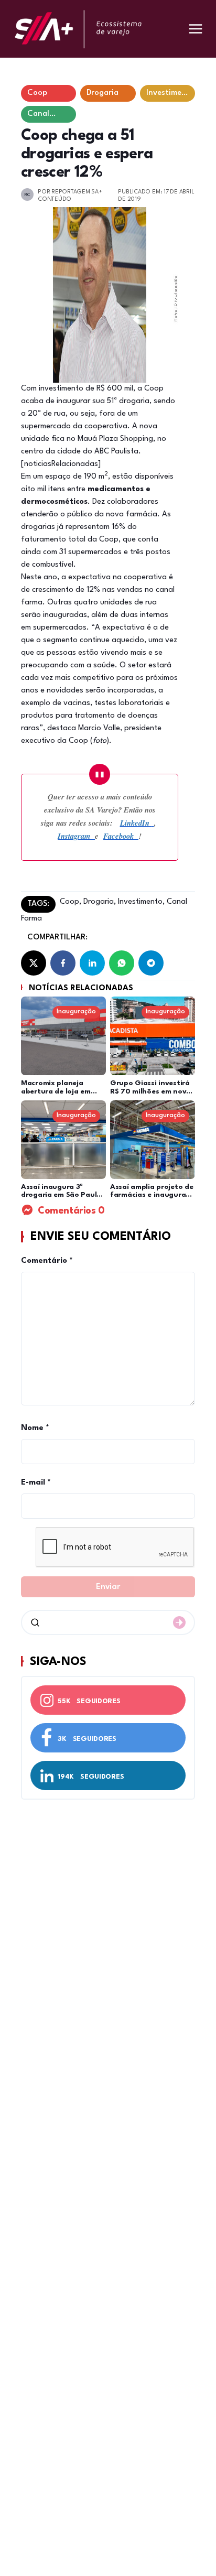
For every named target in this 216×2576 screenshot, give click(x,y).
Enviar (108, 1587)
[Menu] (196, 29)
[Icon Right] (179, 1622)
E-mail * (36, 1483)
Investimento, (140, 902)
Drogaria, (99, 902)
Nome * (35, 1428)
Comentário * (47, 1261)
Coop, (71, 902)
